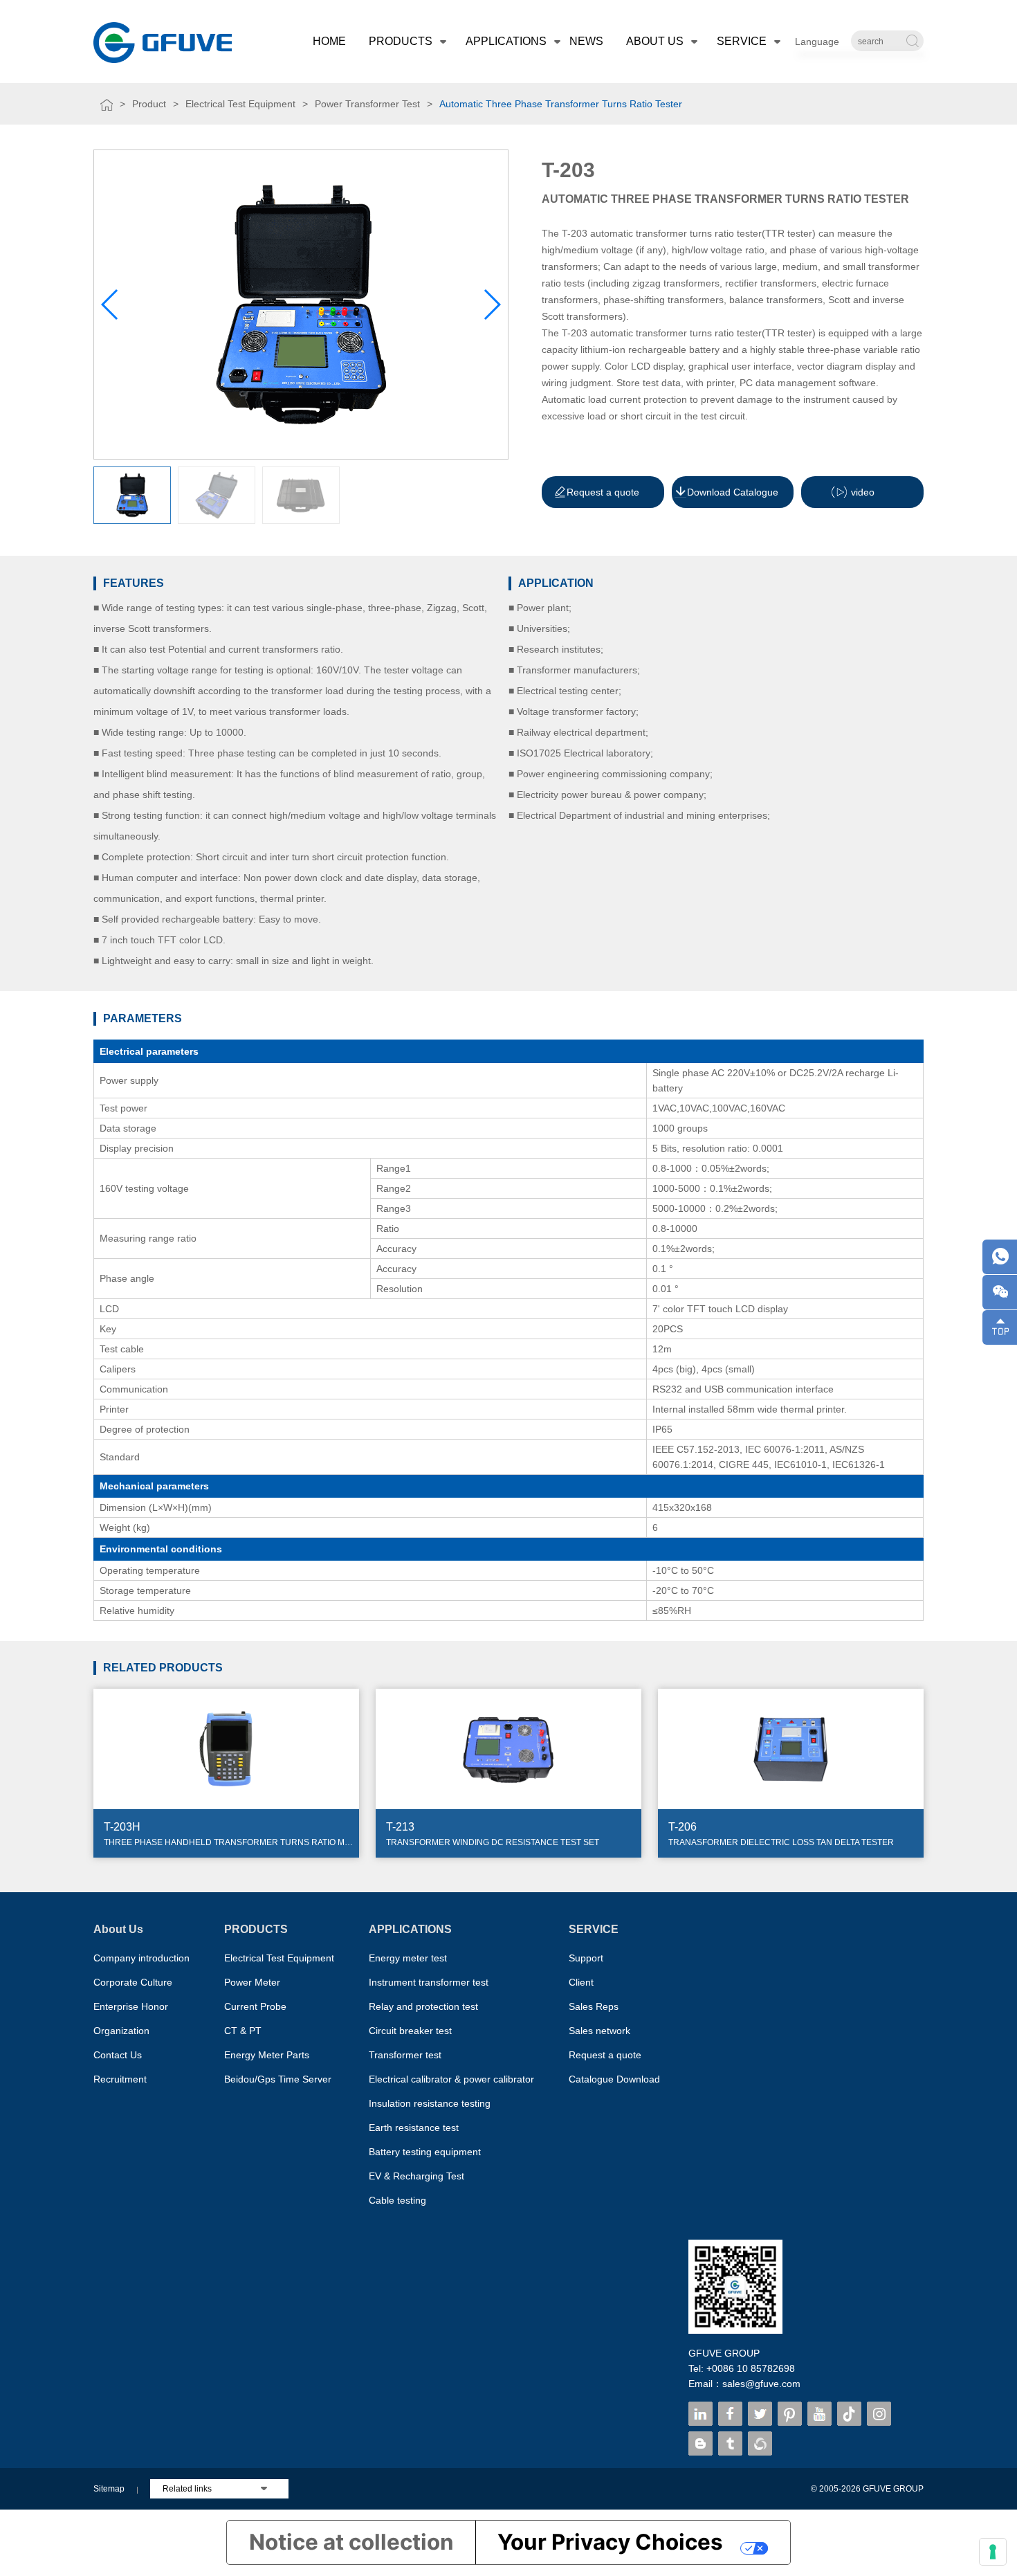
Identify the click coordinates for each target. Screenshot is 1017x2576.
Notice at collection (351, 2542)
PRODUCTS (401, 41)
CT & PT (243, 2031)
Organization (121, 2031)
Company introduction (141, 1958)
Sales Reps (594, 2006)
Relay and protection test (423, 2006)
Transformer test (405, 2055)
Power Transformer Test (367, 104)
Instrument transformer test (429, 1982)
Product (149, 104)
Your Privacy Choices (610, 2542)
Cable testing (397, 2200)
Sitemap (109, 2489)
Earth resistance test (414, 2128)
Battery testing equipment (425, 2152)
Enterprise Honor (131, 2006)
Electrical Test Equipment (240, 104)
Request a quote (605, 2055)
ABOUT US (655, 41)
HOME (329, 41)
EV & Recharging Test (416, 2176)
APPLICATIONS (506, 41)
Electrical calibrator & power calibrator (451, 2079)
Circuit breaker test (410, 2031)
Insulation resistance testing (430, 2103)
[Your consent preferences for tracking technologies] (993, 2552)
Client (581, 1982)
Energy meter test (408, 1958)
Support (586, 1958)
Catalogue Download (614, 2079)
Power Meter (252, 1982)
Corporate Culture (133, 1982)
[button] (492, 305)
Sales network (599, 2031)
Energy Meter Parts (267, 2055)
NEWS (586, 41)
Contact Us (118, 2055)
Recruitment (120, 2079)
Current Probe (255, 2006)
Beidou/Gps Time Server (278, 2079)
